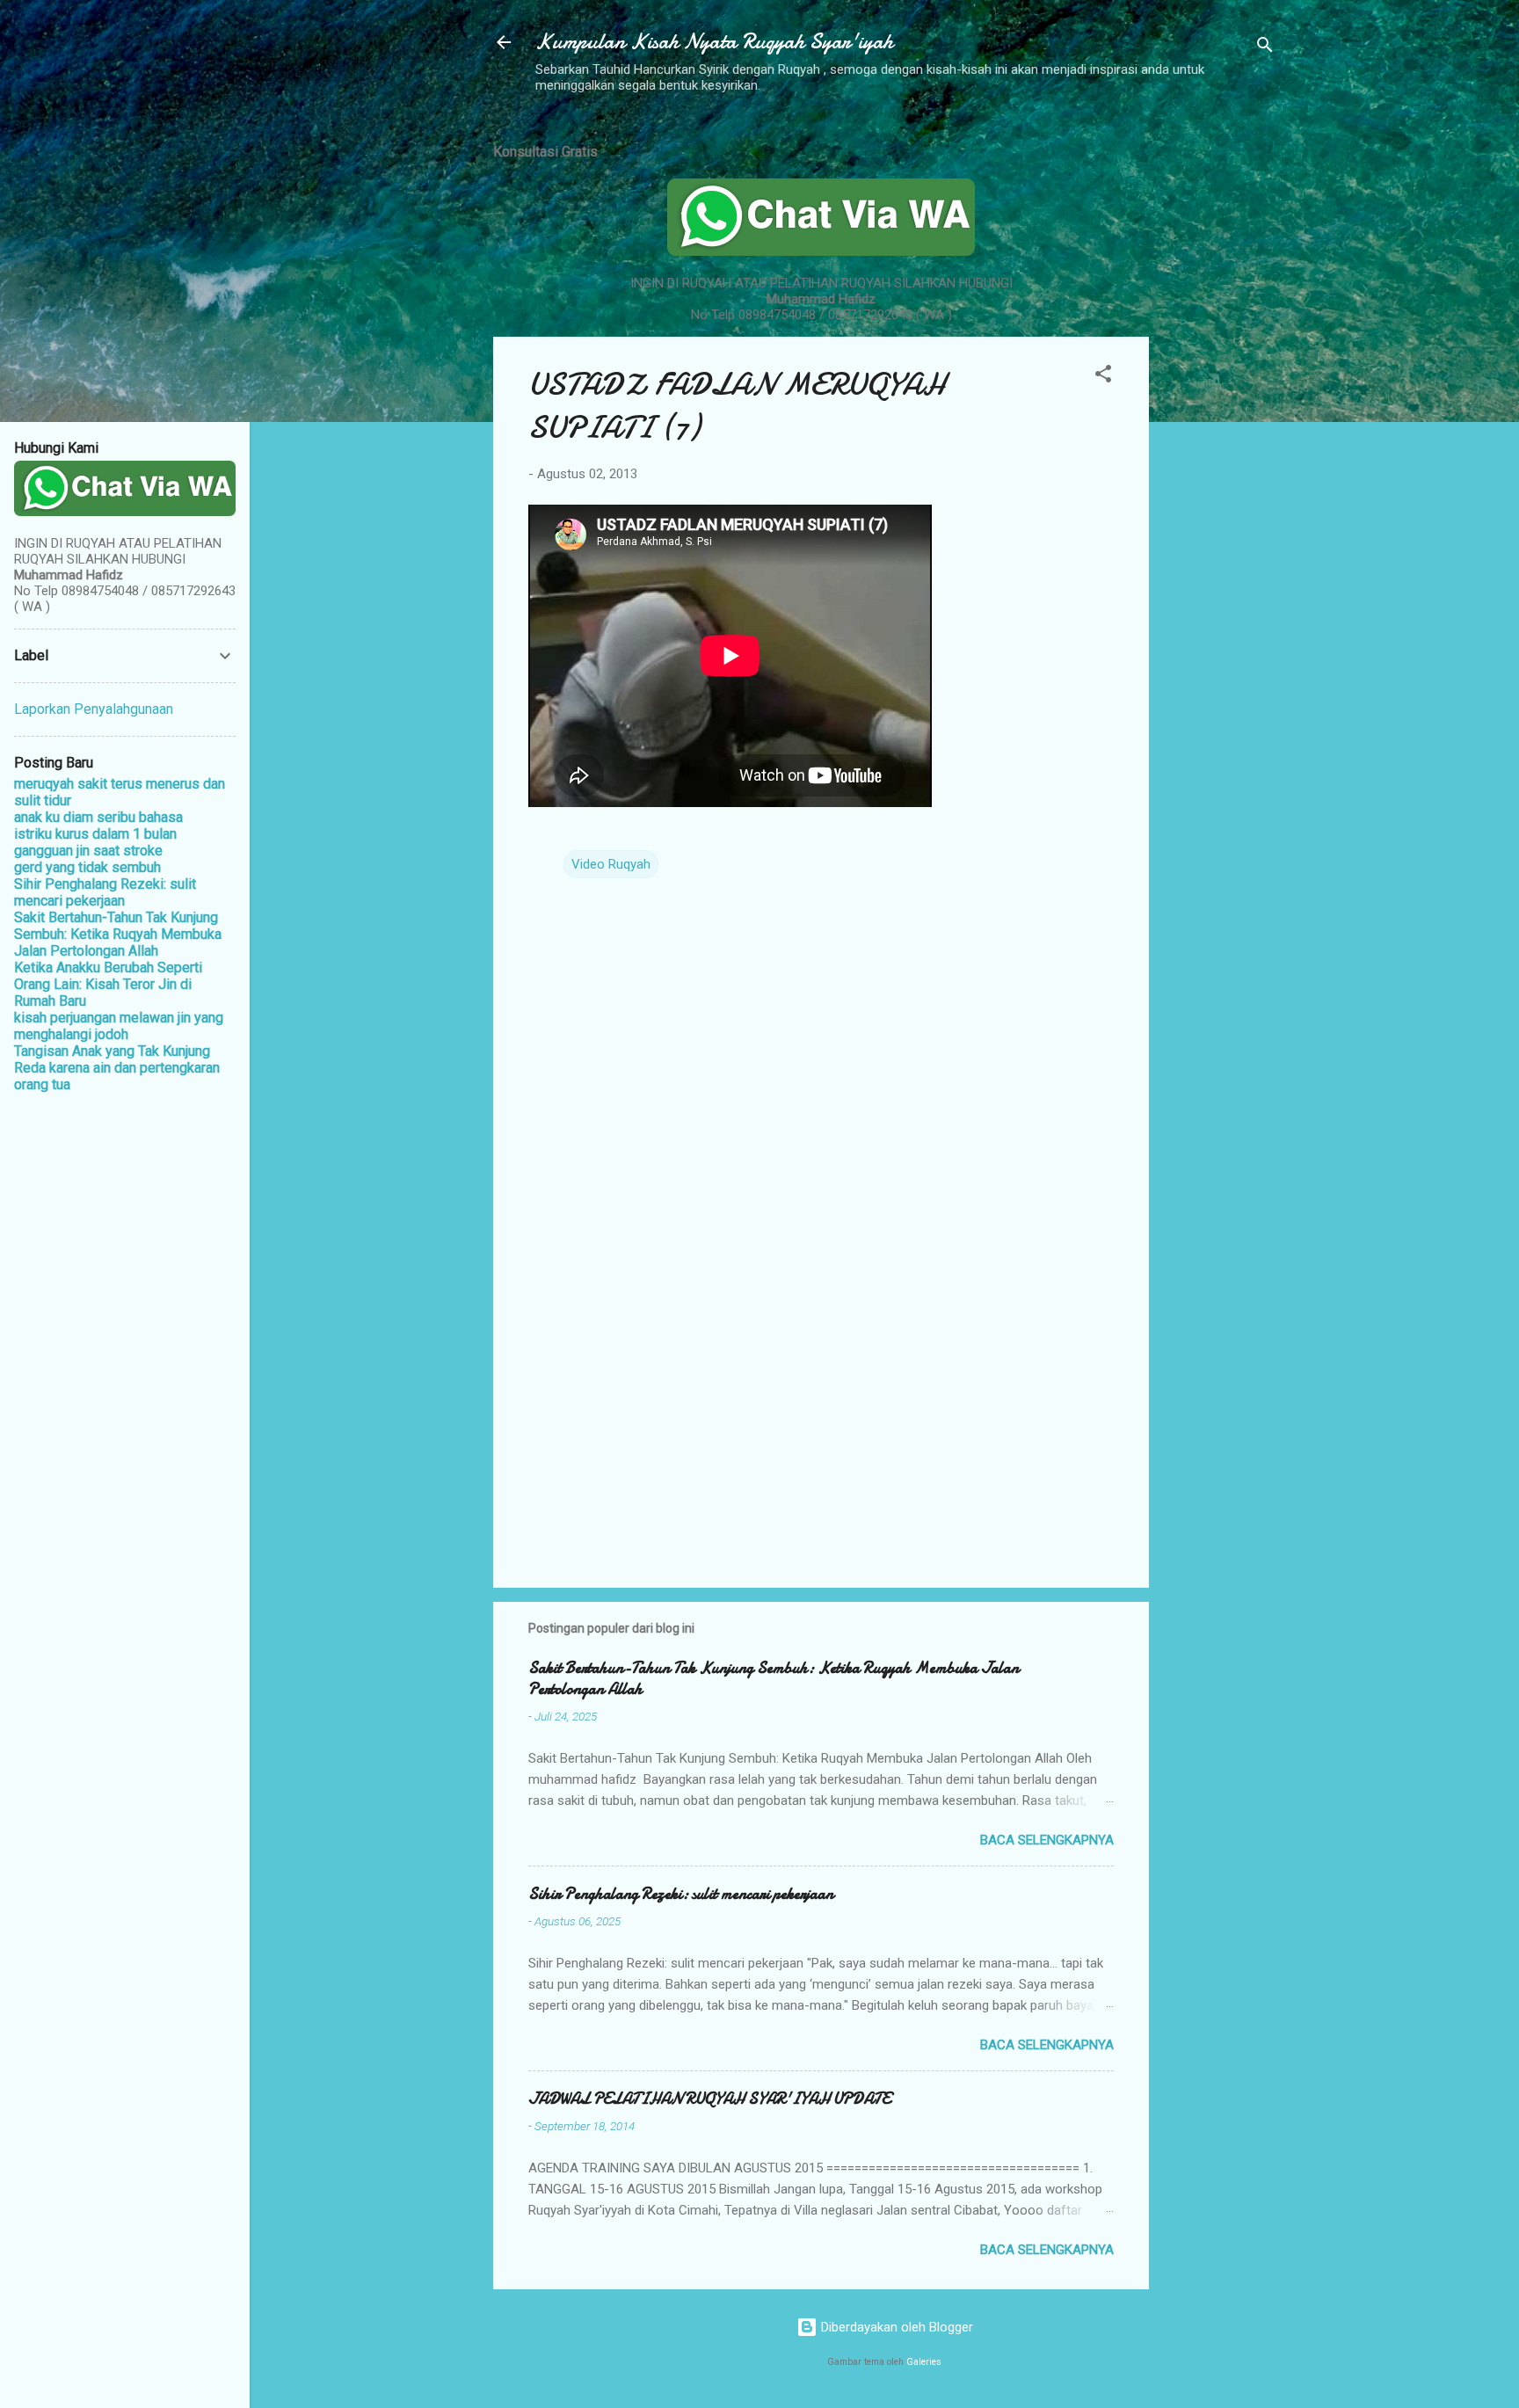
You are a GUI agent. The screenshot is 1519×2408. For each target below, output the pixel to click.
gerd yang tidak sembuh (87, 867)
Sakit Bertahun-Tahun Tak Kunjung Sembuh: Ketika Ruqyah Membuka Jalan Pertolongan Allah (774, 1679)
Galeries (924, 2362)
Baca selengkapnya (1047, 1840)
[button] (1103, 377)
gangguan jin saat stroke (88, 851)
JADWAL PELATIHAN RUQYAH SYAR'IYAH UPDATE (709, 2099)
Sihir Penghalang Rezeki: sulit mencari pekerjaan (681, 1894)
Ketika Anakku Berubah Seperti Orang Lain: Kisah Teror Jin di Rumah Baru (108, 984)
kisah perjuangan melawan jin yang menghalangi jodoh (119, 1026)
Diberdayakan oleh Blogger (895, 2327)
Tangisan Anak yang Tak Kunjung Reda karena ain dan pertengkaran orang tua (117, 1068)
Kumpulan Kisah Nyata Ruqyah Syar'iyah (714, 42)
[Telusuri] (1265, 48)
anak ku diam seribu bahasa (98, 817)
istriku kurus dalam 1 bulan (95, 834)
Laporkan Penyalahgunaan (94, 709)
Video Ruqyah (611, 864)
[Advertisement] (1219, 389)
